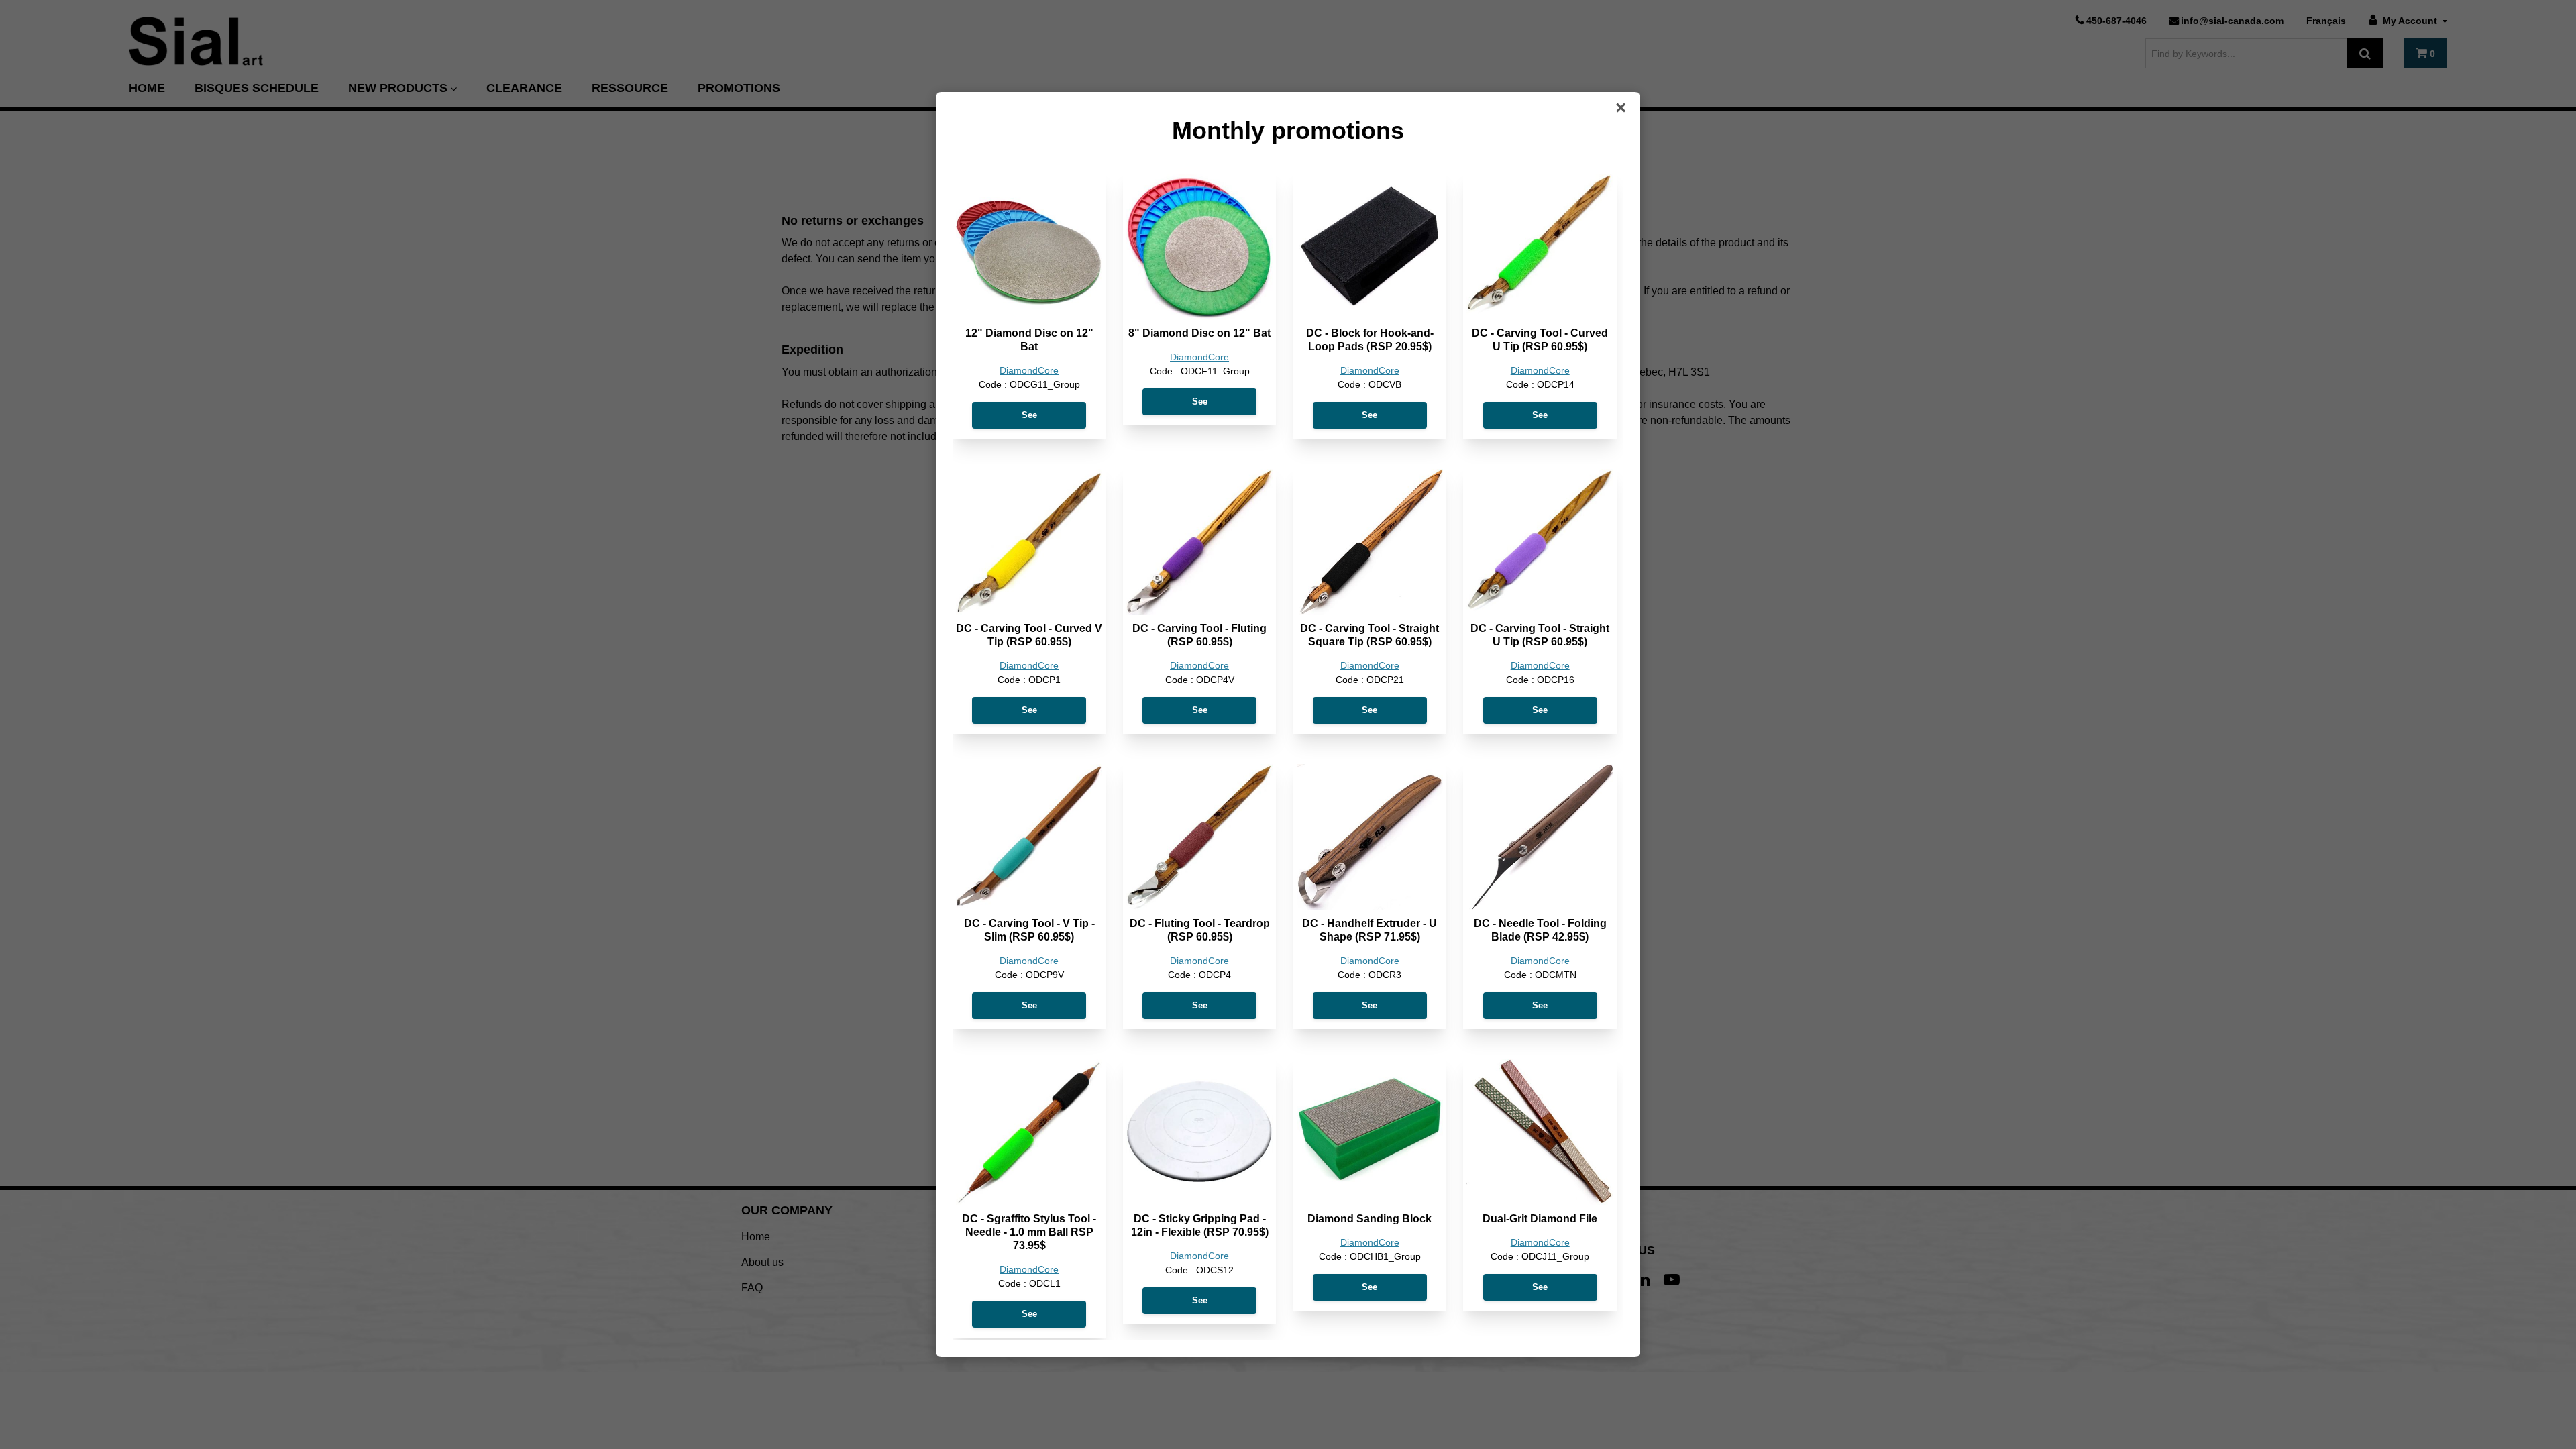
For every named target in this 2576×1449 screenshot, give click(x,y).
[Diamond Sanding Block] (1370, 1132)
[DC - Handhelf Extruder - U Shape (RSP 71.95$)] (1370, 837)
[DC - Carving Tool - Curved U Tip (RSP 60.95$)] (1540, 247)
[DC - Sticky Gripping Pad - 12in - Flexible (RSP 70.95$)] (1199, 1132)
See (1029, 415)
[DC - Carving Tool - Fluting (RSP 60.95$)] (1199, 542)
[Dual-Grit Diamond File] (1540, 1132)
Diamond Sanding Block (1370, 1219)
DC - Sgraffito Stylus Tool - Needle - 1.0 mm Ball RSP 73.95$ (1029, 1232)
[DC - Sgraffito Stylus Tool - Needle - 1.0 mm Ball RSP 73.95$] (1029, 1132)
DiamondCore (1029, 371)
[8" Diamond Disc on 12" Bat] (1199, 247)
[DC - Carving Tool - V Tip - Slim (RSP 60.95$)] (1029, 837)
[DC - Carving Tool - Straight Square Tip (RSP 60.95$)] (1370, 542)
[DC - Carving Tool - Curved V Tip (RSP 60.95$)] (1029, 542)
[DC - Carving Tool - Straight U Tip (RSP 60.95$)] (1540, 542)
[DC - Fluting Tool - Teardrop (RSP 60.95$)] (1199, 837)
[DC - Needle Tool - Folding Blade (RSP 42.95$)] (1540, 837)
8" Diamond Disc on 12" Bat (1199, 333)
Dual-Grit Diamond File (1540, 1219)
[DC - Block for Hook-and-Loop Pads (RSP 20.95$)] (1370, 247)
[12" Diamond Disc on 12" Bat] (1029, 247)
